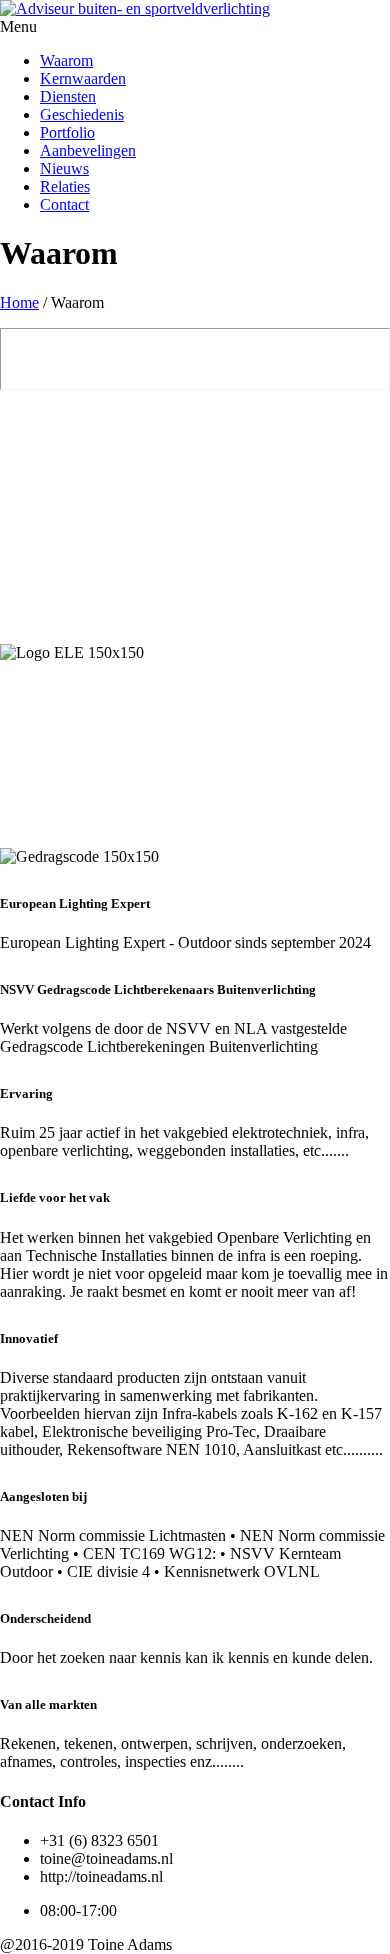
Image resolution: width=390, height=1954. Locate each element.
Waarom (66, 60)
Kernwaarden (83, 78)
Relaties (65, 186)
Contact (64, 204)
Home (19, 302)
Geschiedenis (82, 114)
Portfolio (67, 132)
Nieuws (64, 168)
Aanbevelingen (88, 150)
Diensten (68, 96)
